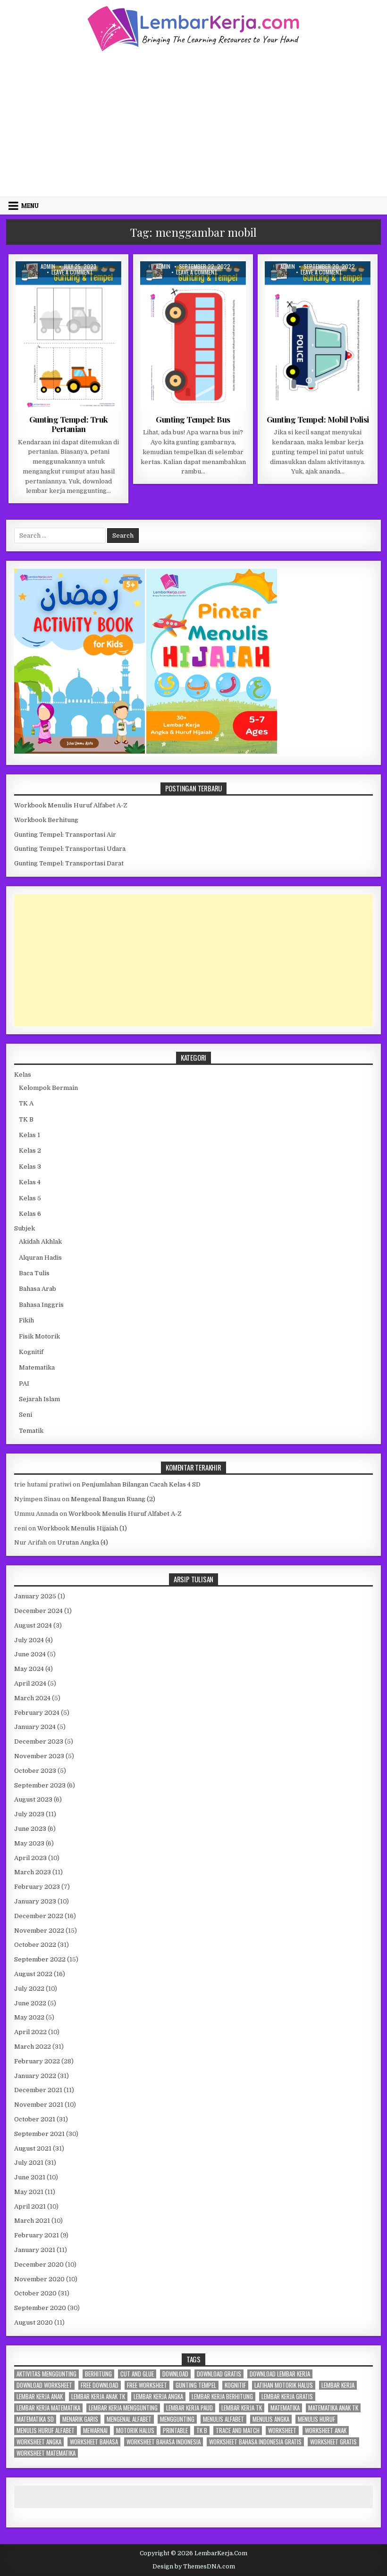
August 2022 (33, 1974)
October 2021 (35, 2119)
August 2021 (33, 2148)
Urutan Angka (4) (83, 1542)
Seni (25, 1415)
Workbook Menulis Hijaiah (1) (82, 1528)
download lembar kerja (280, 2374)
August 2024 (33, 1625)
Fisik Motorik (59, 284)
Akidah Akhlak (40, 1242)
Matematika (37, 1367)
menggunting (177, 2419)
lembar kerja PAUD (189, 2408)
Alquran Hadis (40, 1258)
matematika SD (35, 2419)
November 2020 (39, 2279)
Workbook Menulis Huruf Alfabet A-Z (71, 805)
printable (175, 2431)
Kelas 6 (30, 1214)
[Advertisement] (193, 123)
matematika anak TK (333, 2408)
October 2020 (35, 2293)
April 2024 (30, 1683)
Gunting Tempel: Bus (193, 419)
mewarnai (95, 2431)
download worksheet (44, 2385)
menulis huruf (316, 2419)
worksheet (282, 2431)
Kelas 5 (30, 1198)
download (175, 2374)
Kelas (23, 1075)
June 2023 (30, 1829)
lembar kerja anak (40, 2397)
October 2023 (35, 1771)
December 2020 (39, 2264)
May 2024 (29, 1669)
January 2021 (35, 2250)
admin (48, 266)
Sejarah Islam (39, 1399)
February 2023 (37, 1887)
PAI (24, 1384)
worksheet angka (39, 2442)
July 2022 (29, 1989)
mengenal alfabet (129, 2419)
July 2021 (29, 2163)
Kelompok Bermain (48, 1088)
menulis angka (271, 2419)
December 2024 (38, 1611)
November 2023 (39, 1756)
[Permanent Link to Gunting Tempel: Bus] (193, 336)
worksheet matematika (46, 2453)
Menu (30, 206)
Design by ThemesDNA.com (194, 2567)
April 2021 (30, 2206)
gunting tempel (196, 2385)
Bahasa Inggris (41, 1305)
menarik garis (80, 2419)
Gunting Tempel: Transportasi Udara (70, 849)
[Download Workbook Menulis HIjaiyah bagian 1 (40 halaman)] (212, 752)
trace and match (238, 2431)
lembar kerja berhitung (222, 2397)
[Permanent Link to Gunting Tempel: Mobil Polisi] (318, 336)
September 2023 (40, 1785)
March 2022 (33, 2047)
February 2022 (37, 2061)
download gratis (219, 2374)
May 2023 (29, 1843)
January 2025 (35, 1596)
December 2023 (39, 1741)
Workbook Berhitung (46, 820)
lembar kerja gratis (287, 2397)
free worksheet (147, 2385)
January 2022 (35, 2076)
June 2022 (30, 2003)
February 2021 (37, 2235)
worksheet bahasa (94, 2442)
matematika (285, 2408)
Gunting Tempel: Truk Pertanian (69, 424)
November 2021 (39, 2105)
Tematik (31, 1431)
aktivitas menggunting (46, 2374)
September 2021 (39, 2134)
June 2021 (30, 2177)
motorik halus (135, 2431)
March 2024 (32, 1698)
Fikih (26, 1320)
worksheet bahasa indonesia (164, 2442)
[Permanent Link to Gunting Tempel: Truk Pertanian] (68, 336)
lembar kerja (338, 2385)
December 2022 (39, 1916)
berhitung (98, 2374)
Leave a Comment (72, 272)
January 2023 (35, 1901)
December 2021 (38, 2090)
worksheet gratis (333, 2442)
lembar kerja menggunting (123, 2408)
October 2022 (35, 1945)
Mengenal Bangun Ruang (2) (113, 1499)
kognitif (235, 2385)
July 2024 (29, 1640)
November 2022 (39, 1931)
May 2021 (29, 2192)
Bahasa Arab (38, 1289)
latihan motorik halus (284, 2385)
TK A (91, 284)
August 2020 (34, 2323)
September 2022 (40, 1959)
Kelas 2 (30, 1151)
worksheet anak (326, 2431)
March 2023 (33, 1872)
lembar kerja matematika (48, 2408)
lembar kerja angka (158, 2397)
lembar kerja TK (242, 2408)
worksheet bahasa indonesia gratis (255, 2442)
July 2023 (29, 1814)
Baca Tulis (34, 1273)
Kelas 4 (30, 1182)
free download (100, 2385)
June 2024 (30, 1654)
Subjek (25, 1228)
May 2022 (29, 2017)
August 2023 (33, 1799)
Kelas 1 (29, 1135)
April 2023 (30, 1858)
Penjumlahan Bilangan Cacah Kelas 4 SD (141, 1484)
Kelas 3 (30, 1167)
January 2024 (35, 1727)
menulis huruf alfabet (46, 2431)
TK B (26, 1119)
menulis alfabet (223, 2419)
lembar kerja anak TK (98, 2397)
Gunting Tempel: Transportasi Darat (69, 863)
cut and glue (137, 2374)
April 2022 (30, 2032)
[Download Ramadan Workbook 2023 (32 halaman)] (80, 752)
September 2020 (40, 2308)
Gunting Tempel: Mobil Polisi (318, 419)
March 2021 (32, 2221)
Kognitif (31, 1352)
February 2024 (37, 1713)
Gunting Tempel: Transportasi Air (65, 835)
